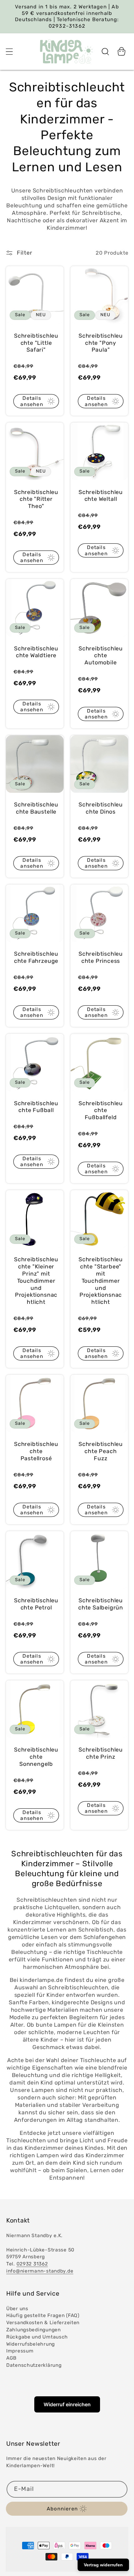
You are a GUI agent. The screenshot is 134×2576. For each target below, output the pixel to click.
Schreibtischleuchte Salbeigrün (101, 1604)
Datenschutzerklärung (34, 2365)
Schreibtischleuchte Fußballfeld (101, 1110)
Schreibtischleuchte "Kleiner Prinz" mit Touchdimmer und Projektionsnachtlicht (36, 1281)
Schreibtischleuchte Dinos (101, 808)
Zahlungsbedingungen (33, 2330)
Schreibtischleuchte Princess (101, 957)
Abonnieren (62, 2509)
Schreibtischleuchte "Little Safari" (36, 343)
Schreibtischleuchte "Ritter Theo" (36, 499)
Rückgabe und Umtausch (37, 2337)
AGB (11, 2358)
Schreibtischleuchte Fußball (36, 1107)
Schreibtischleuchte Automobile (101, 656)
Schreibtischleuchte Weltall (101, 496)
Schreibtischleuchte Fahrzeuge (36, 957)
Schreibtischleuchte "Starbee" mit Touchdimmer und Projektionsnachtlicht (101, 1281)
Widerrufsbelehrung (31, 2344)
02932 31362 (32, 2264)
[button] (10, 51)
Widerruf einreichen (67, 2404)
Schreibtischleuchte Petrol (36, 1604)
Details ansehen (32, 401)
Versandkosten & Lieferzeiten (43, 2322)
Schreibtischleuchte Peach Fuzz (101, 1451)
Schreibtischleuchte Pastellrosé (36, 1451)
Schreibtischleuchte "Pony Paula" (101, 343)
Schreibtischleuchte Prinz (101, 1753)
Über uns (17, 2308)
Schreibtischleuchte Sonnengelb (36, 1757)
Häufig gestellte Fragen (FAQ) (43, 2315)
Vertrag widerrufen (103, 2565)
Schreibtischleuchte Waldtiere (36, 652)
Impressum (20, 2351)
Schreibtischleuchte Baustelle (36, 808)
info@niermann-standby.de (40, 2271)
